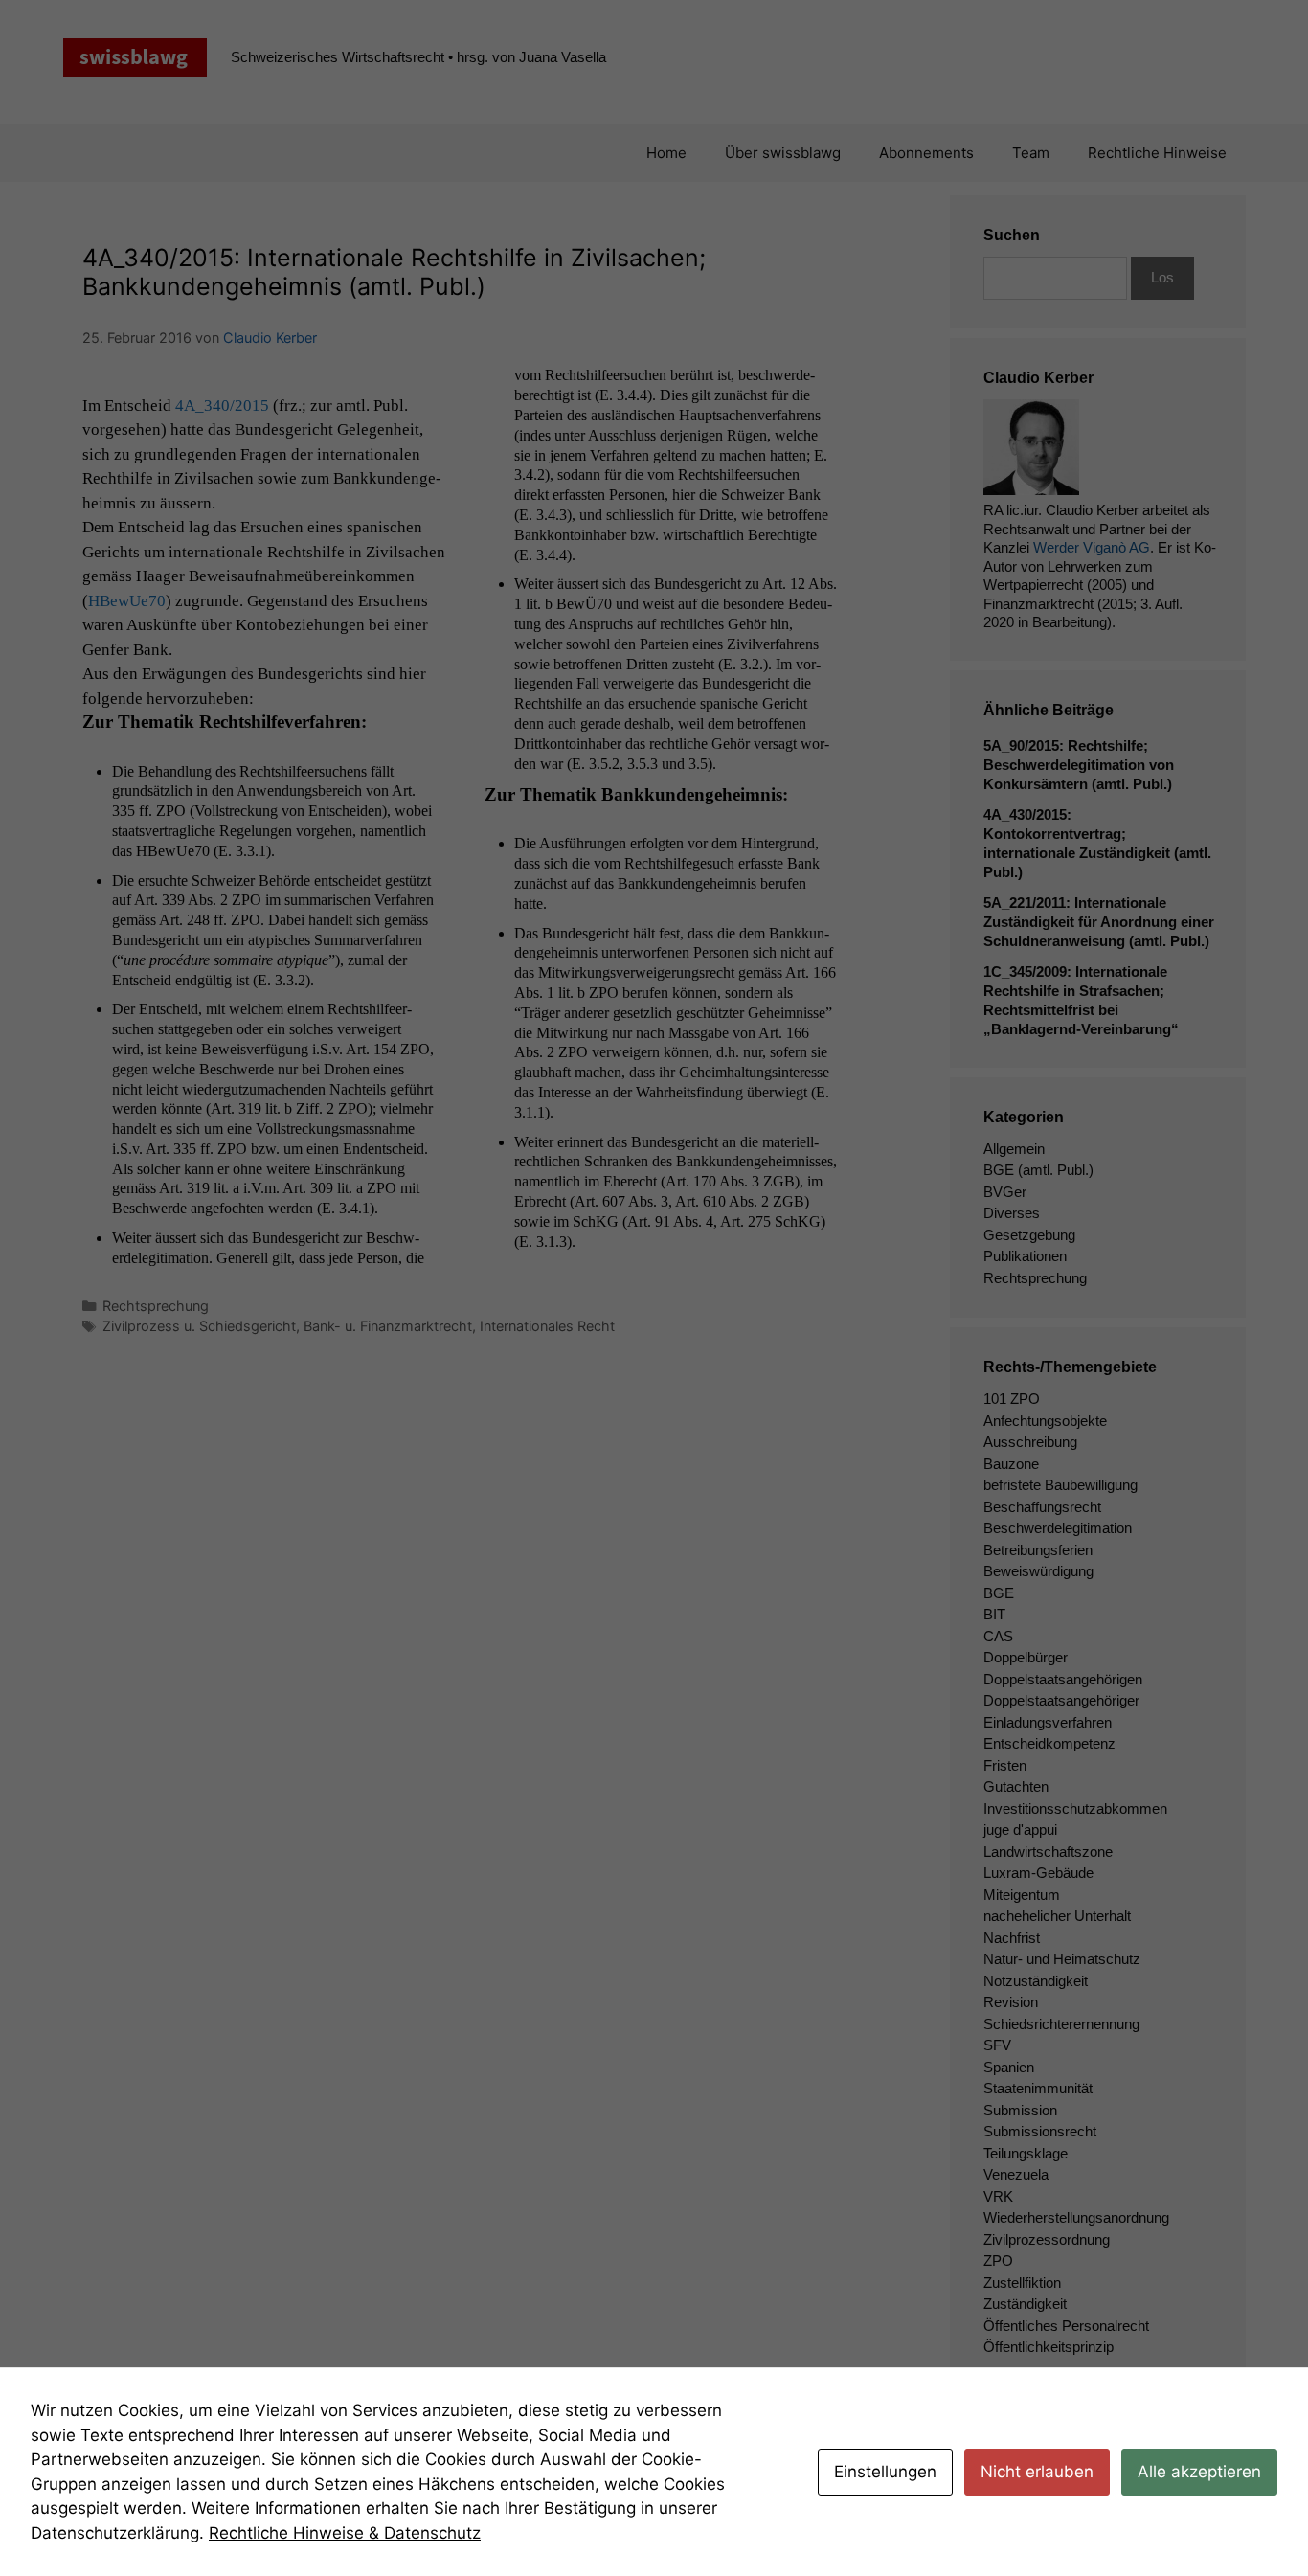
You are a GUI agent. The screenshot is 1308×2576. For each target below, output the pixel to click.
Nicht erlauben (1037, 2472)
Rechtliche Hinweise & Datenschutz (345, 2533)
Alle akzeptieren (1199, 2472)
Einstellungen (885, 2472)
